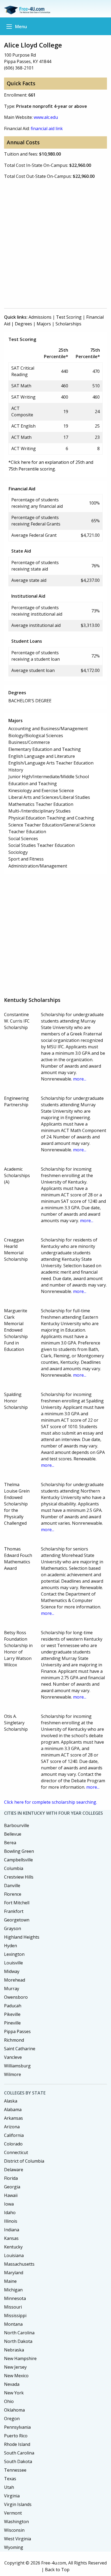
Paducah (13, 2006)
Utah (9, 2487)
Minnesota (15, 2298)
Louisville (13, 1963)
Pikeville (12, 2014)
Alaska (11, 2101)
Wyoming (14, 2547)
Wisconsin (14, 2530)
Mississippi (15, 2316)
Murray (12, 1989)
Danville (12, 1886)
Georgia (12, 2187)
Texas (10, 2479)
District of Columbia (24, 2161)
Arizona (12, 2127)
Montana (13, 2324)
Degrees (23, 324)
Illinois (11, 2221)
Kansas (11, 2238)
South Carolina (19, 2453)
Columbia (14, 1868)
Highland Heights (22, 1937)
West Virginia (18, 2539)
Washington (16, 2522)
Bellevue (13, 1834)
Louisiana (14, 2255)
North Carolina (19, 2333)
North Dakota (18, 2341)
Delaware (14, 2170)
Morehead (15, 1980)
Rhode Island (17, 2444)
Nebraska (14, 2350)
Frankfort (14, 1911)
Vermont (13, 2513)
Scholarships (68, 324)
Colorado (13, 2144)
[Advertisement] (55, 246)
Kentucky (13, 2247)
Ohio (9, 2401)
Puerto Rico (16, 2436)
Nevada (12, 2384)
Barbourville (17, 1825)
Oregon (12, 2419)
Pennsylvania (17, 2427)
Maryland (14, 2273)
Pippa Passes (17, 2031)
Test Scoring (69, 317)
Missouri (13, 2307)
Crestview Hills (19, 1877)
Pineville (12, 2023)
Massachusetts (19, 2264)
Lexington (14, 1954)
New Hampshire (20, 2358)
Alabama (13, 2110)
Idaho (10, 2213)
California (14, 2135)
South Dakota (18, 2461)
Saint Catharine (20, 2049)
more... (80, 1079)
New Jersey (15, 2367)
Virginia (12, 2496)
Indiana (12, 2230)
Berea (10, 1843)
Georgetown (17, 1920)
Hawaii (11, 2195)
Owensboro (16, 1997)
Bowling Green (19, 1851)
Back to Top (57, 2570)
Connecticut (16, 2152)
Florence (13, 1894)
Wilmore (13, 2074)
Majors (44, 324)
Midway (12, 1971)
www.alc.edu (46, 117)
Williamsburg (17, 2066)
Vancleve (13, 2057)
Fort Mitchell (17, 1903)
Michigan (13, 2290)
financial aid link (47, 128)
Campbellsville (18, 1860)
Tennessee (15, 2470)
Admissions (40, 317)
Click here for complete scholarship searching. (51, 1802)
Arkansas (13, 2118)
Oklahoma (14, 2410)
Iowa (9, 2204)
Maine (10, 2281)
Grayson (13, 1928)
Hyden (11, 1946)
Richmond (14, 2040)
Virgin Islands (18, 2504)
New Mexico (16, 2376)
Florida (11, 2178)
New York (14, 2393)
